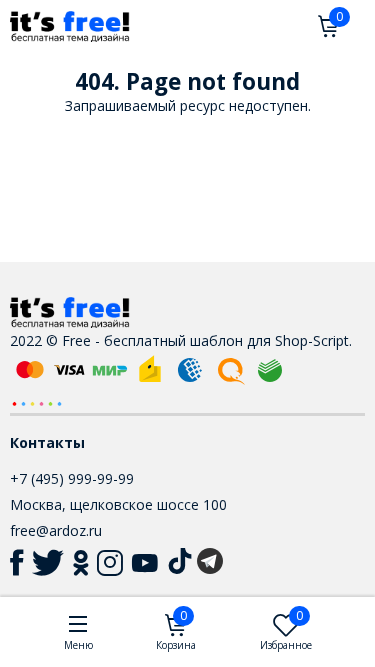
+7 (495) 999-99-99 (72, 478)
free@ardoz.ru (56, 530)
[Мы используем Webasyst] (37, 402)
